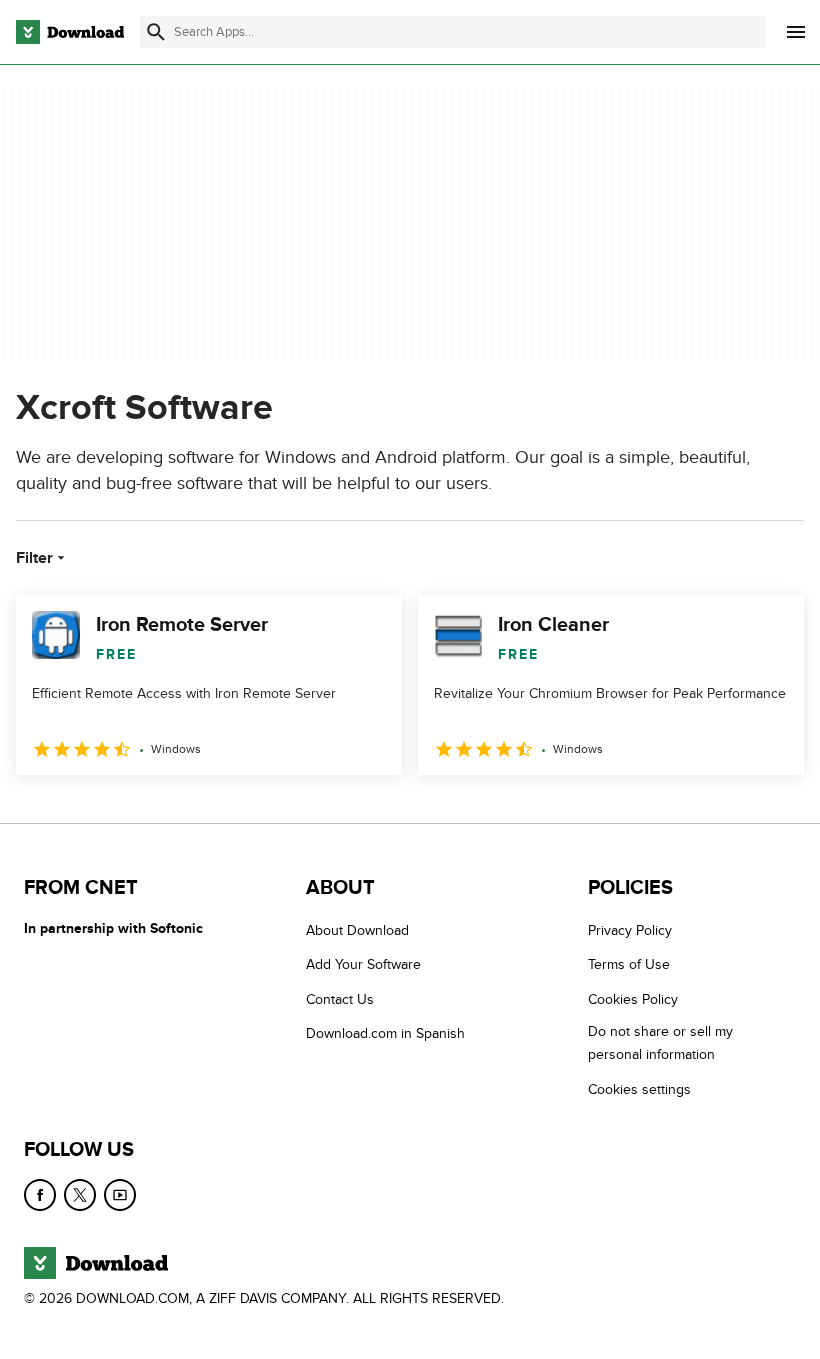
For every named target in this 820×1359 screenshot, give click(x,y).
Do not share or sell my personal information (660, 1043)
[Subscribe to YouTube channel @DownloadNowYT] (120, 1195)
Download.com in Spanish (385, 1033)
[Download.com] (70, 32)
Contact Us (340, 999)
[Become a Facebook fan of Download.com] (40, 1195)
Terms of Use (629, 965)
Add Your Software (363, 965)
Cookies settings (639, 1089)
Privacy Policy (630, 930)
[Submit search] (156, 32)
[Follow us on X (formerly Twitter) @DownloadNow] (80, 1195)
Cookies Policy (633, 999)
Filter (34, 558)
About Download (357, 930)
